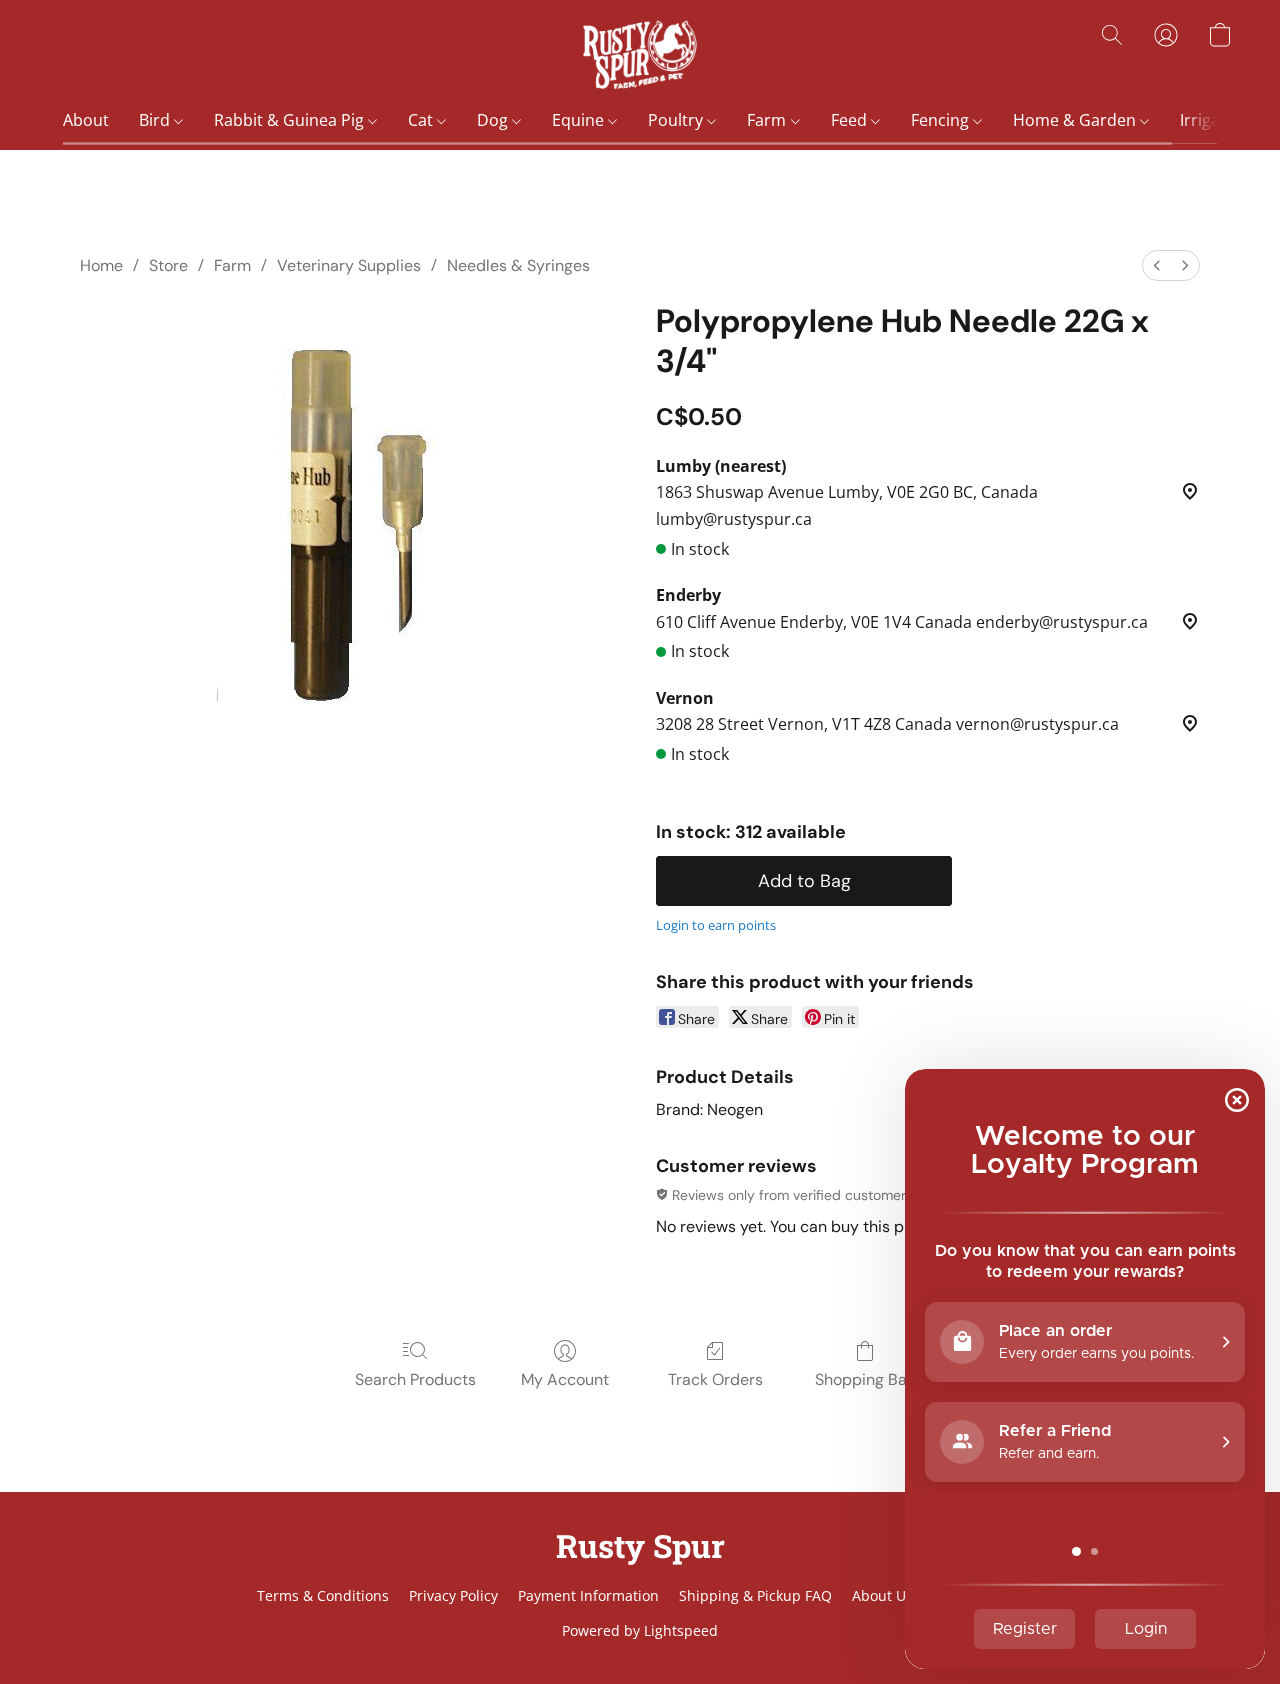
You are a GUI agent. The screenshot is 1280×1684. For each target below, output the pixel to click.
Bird (156, 120)
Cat (422, 120)
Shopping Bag (865, 1379)
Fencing (942, 120)
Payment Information (588, 1595)
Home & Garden (1076, 120)
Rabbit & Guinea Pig (291, 120)
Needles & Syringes (518, 265)
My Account (565, 1379)
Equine (580, 120)
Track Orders (715, 1379)
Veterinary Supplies (349, 265)
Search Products (415, 1379)
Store (168, 265)
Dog (494, 120)
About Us (882, 1595)
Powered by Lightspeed (640, 1630)
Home (101, 265)
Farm (768, 120)
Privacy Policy (453, 1595)
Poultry (677, 120)
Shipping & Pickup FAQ (755, 1595)
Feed (851, 120)
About (86, 120)
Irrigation (1217, 120)
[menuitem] (1157, 265)
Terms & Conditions (323, 1595)
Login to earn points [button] (716, 925)
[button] (639, 55)
